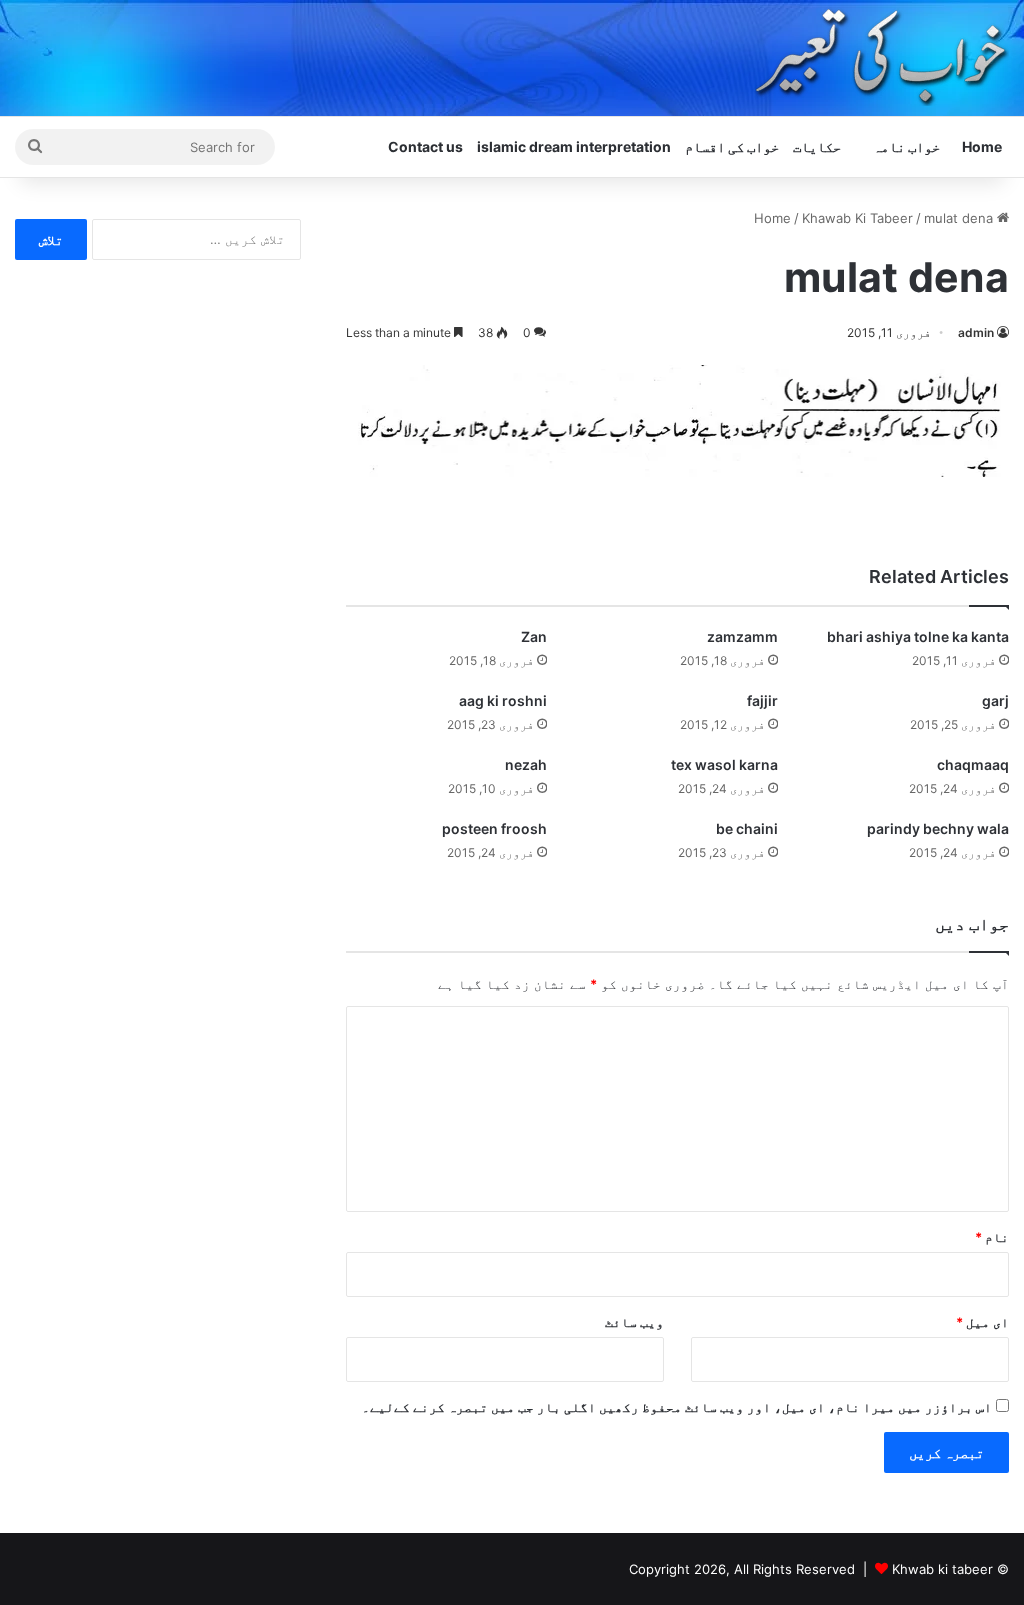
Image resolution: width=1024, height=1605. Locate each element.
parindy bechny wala (938, 828)
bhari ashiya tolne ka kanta (918, 636)
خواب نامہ (906, 146)
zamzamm (742, 636)
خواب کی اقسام (732, 146)
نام (992, 1237)
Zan (534, 636)
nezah (526, 764)
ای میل (982, 1322)
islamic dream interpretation (574, 146)
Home (982, 146)
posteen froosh (494, 828)
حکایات (817, 146)
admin (976, 332)
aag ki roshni (503, 700)
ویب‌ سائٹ (634, 1322)
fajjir (762, 700)
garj (995, 700)
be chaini (747, 828)
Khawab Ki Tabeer (857, 218)
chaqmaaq (973, 764)
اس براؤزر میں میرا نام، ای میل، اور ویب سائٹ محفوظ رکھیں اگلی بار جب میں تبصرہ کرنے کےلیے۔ (677, 1407)
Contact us (425, 146)
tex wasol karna (724, 764)
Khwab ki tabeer (942, 1569)
